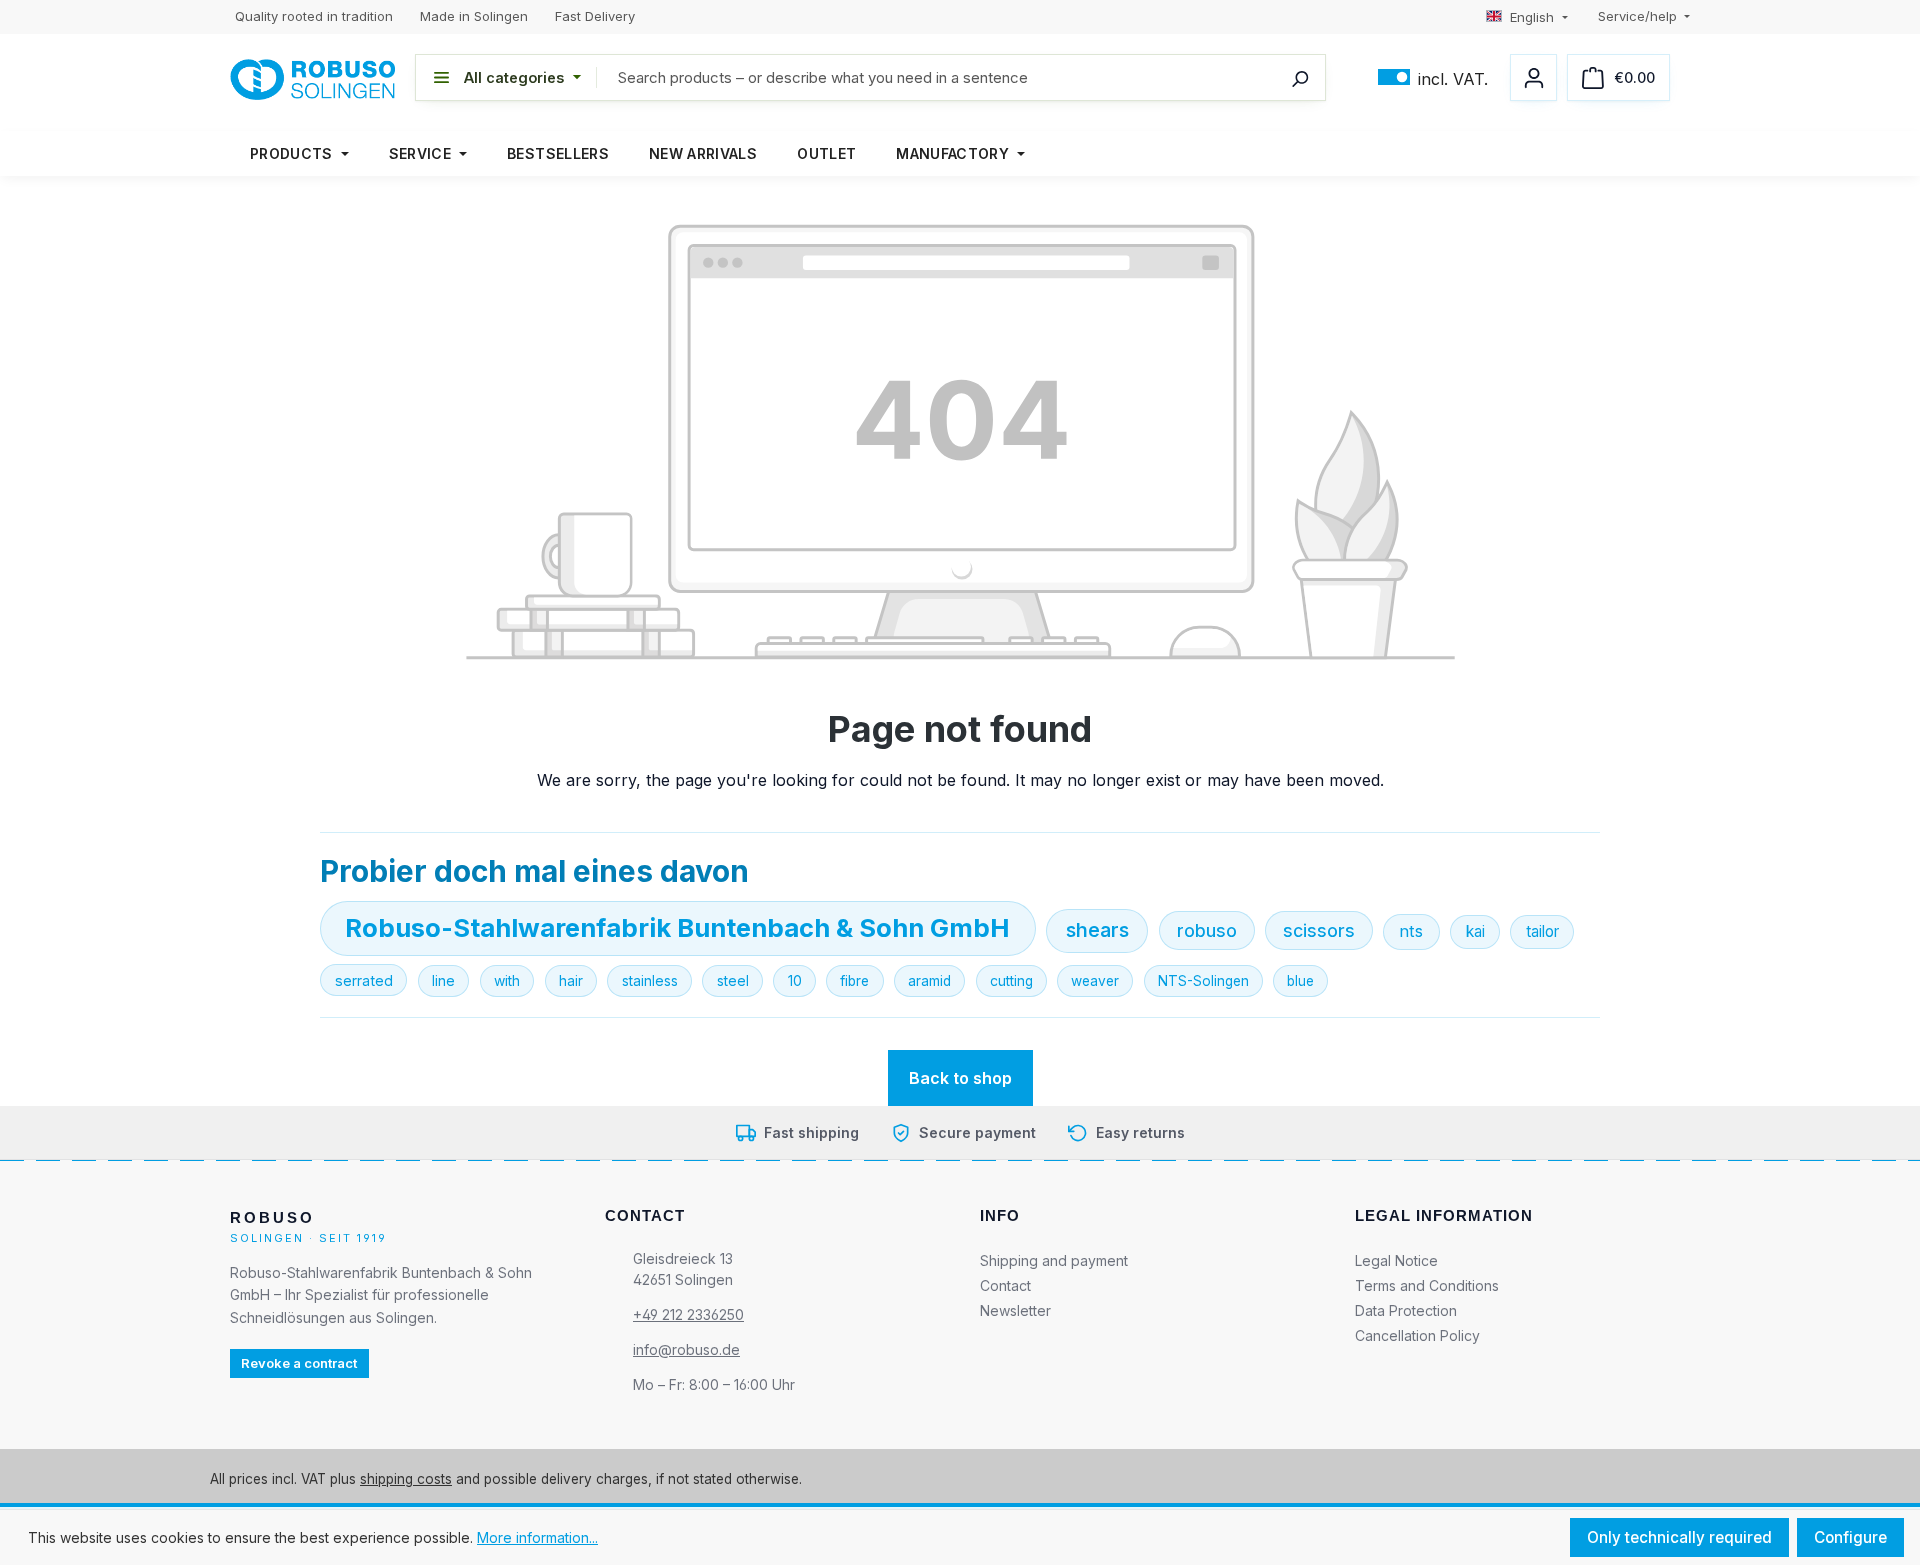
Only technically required (1679, 1537)
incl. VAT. (1433, 77)
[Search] (1300, 77)
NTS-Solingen (1203, 981)
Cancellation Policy (1417, 1335)
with (507, 980)
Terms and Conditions (1427, 1285)
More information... (537, 1537)
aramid (929, 981)
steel (733, 980)
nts (1411, 931)
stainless (650, 980)
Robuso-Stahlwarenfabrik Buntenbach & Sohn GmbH (677, 927)
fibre (854, 981)
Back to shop (960, 1078)
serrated (364, 980)
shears (1097, 930)
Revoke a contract (299, 1363)
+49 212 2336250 (688, 1314)
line (443, 980)
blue (1300, 981)
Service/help (1639, 16)
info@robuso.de (686, 1349)
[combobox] (961, 77)
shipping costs (406, 1479)
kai (1475, 931)
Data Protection (1406, 1310)
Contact (1005, 1285)
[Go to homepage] (312, 78)
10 (795, 980)
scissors (1319, 930)
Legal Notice (1396, 1260)
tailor (1542, 931)
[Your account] (1533, 77)
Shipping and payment (1054, 1260)
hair (571, 980)
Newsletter (1015, 1310)
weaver (1095, 981)
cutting (1011, 981)
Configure (1850, 1537)
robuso (1207, 930)
